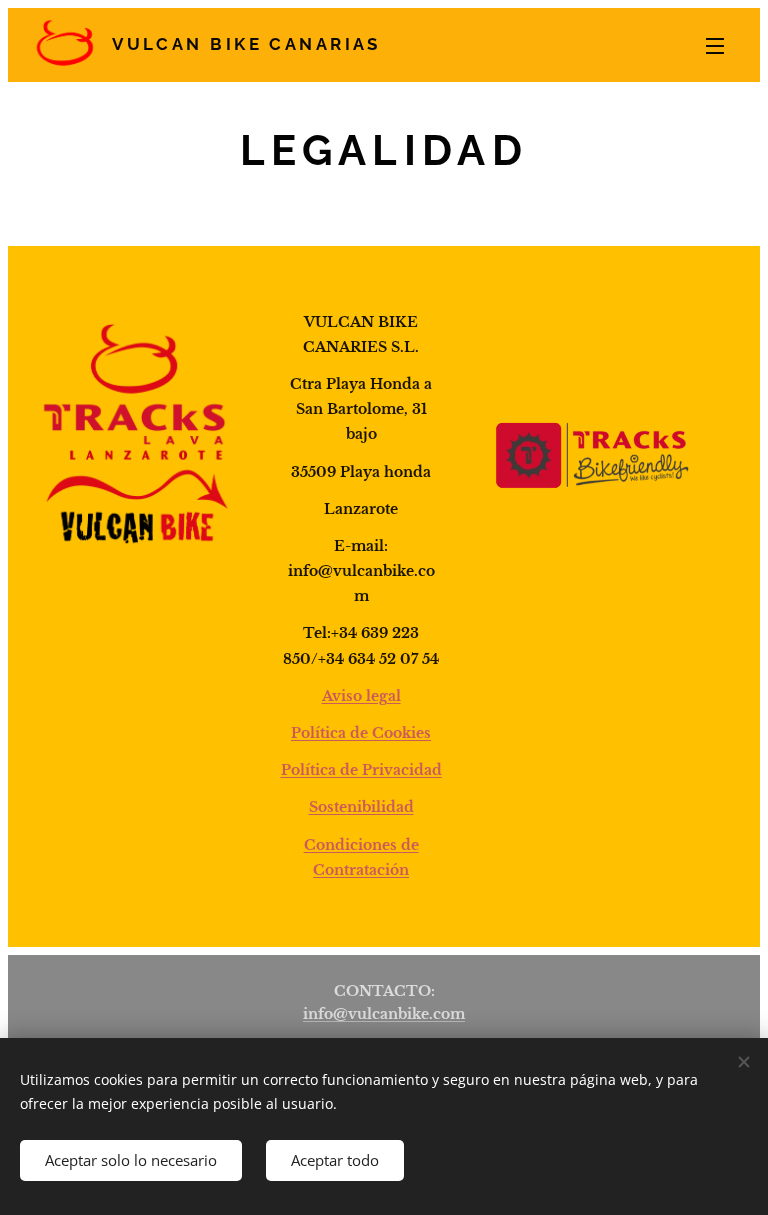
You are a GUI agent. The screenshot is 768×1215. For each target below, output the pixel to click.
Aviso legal (361, 696)
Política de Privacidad (361, 770)
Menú (715, 45)
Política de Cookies (361, 733)
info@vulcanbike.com (384, 1014)
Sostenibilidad (361, 807)
